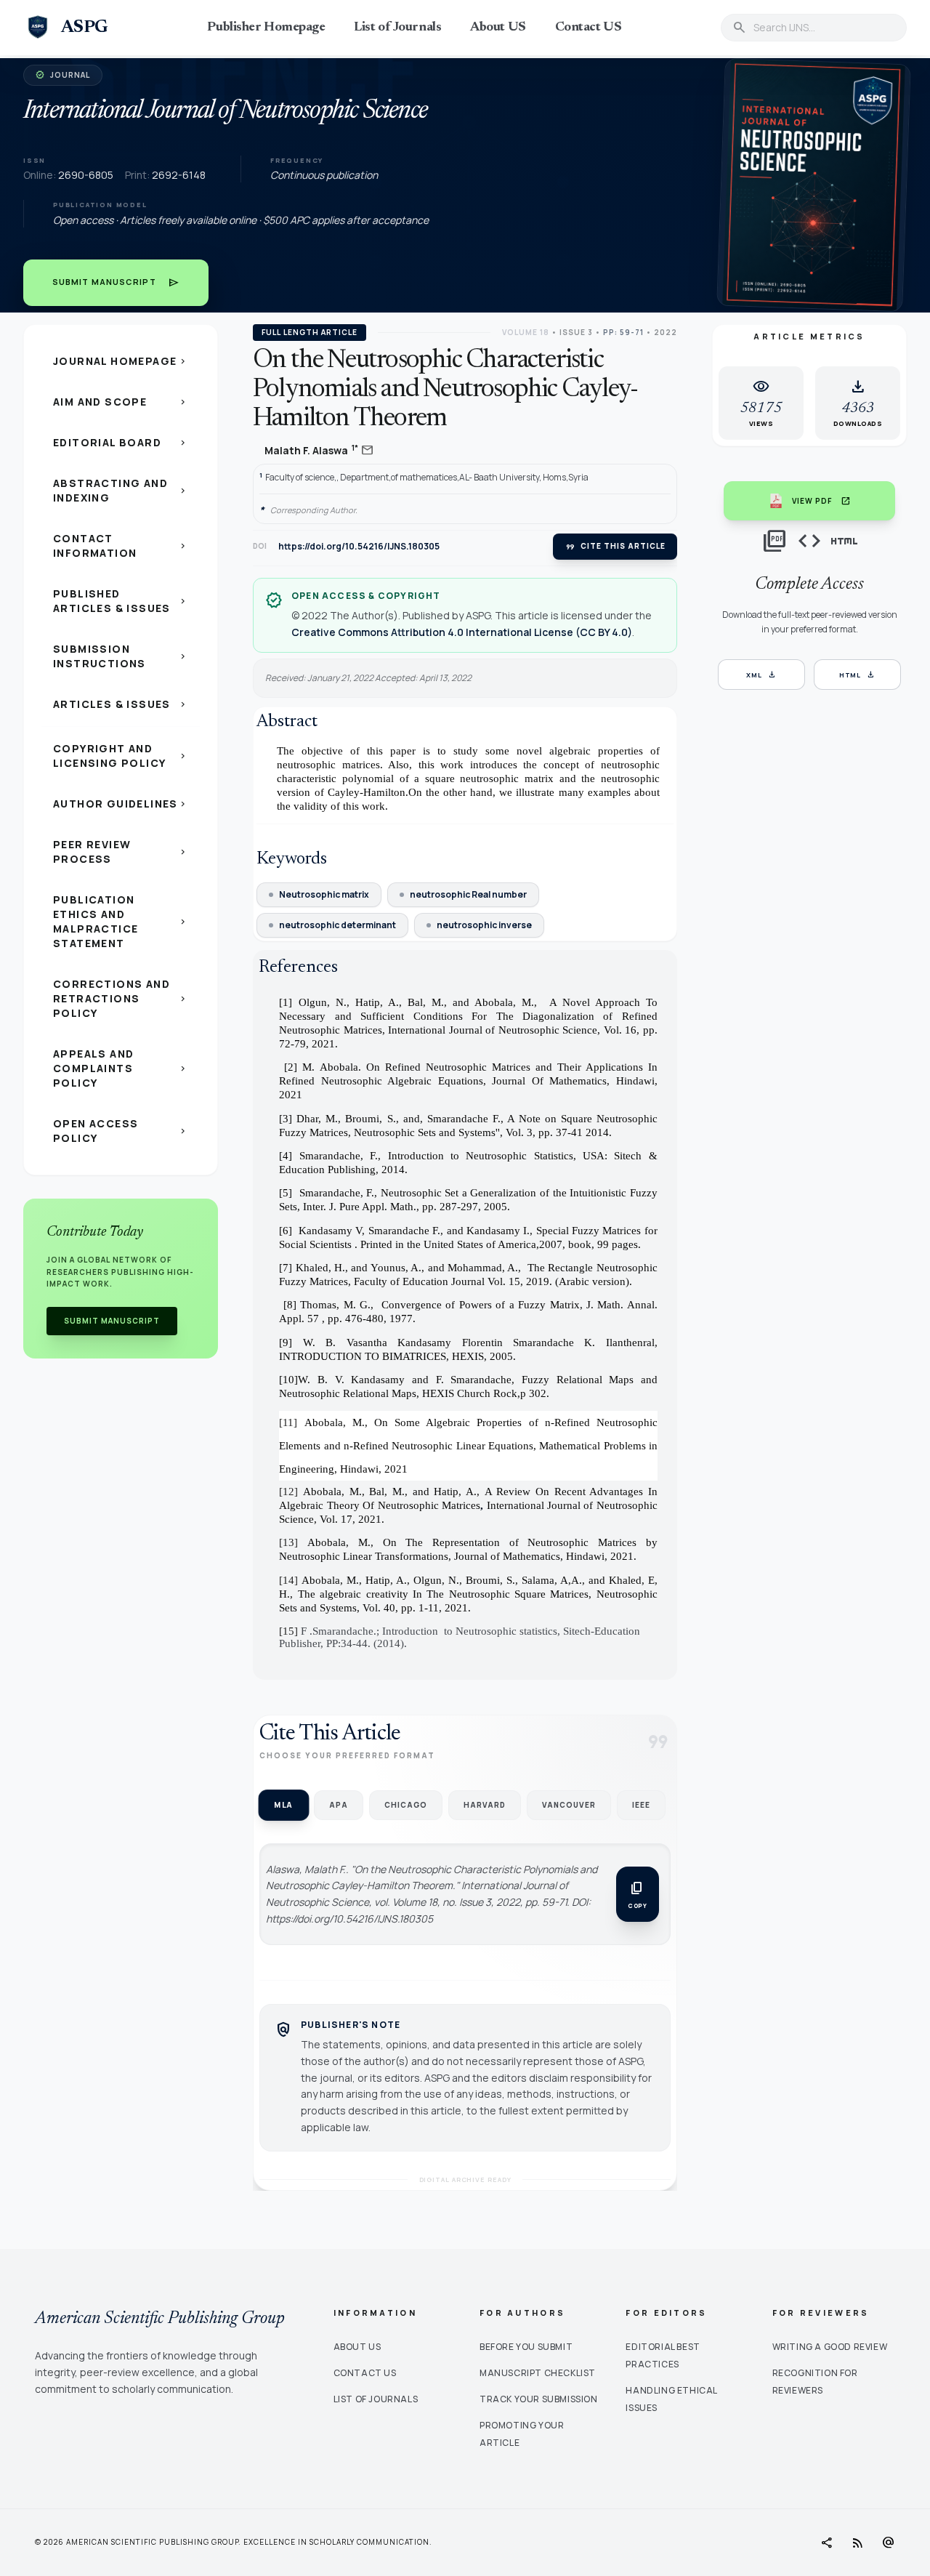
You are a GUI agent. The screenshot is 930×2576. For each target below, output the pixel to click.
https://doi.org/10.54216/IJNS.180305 (359, 547)
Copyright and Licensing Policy (121, 756)
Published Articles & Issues (121, 601)
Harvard (485, 1805)
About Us (357, 2347)
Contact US (589, 28)
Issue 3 (576, 332)
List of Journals (397, 28)
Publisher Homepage (266, 28)
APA (339, 1805)
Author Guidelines (121, 804)
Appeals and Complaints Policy (121, 1068)
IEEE (641, 1805)
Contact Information (121, 546)
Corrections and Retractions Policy (121, 998)
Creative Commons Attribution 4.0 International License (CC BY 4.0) (462, 632)
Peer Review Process (121, 852)
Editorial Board (121, 442)
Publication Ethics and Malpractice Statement (121, 921)
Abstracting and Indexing (121, 490)
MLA (283, 1805)
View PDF (821, 501)
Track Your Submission (539, 2399)
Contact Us (365, 2373)
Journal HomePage (121, 361)
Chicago (406, 1805)
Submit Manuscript (116, 283)
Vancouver (569, 1805)
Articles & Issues (121, 704)
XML (761, 675)
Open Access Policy (121, 1131)
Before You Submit (526, 2347)
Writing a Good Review (830, 2347)
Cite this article (615, 547)
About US (498, 28)
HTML (858, 675)
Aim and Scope (121, 402)
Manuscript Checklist (538, 2373)
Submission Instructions (121, 656)
